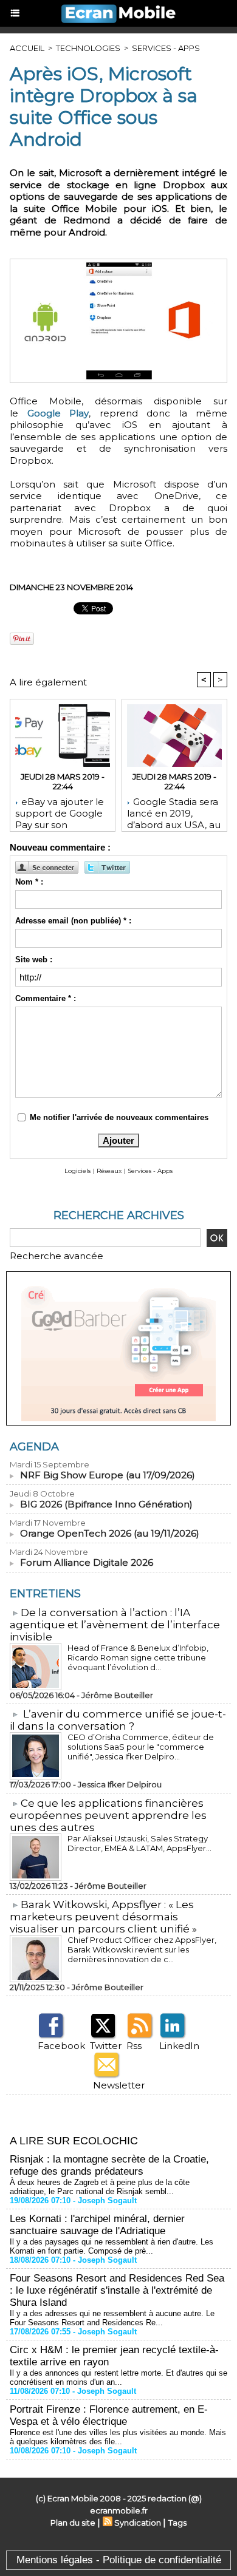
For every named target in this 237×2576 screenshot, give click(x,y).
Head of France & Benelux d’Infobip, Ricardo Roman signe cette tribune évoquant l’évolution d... (138, 1657)
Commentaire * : (46, 998)
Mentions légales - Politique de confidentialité (119, 2560)
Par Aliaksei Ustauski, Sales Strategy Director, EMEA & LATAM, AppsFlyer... (139, 1843)
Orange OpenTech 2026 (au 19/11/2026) (110, 1533)
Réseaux (109, 1171)
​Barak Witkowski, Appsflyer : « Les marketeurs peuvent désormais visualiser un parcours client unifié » (103, 1917)
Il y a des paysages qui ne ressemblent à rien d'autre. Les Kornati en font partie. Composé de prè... (112, 2246)
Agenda (34, 1447)
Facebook (61, 2046)
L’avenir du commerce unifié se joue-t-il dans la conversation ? (118, 1720)
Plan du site (73, 2523)
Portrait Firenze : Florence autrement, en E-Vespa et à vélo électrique (109, 2415)
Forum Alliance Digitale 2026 (87, 1562)
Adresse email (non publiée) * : (73, 921)
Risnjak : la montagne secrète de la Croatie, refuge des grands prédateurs (109, 2165)
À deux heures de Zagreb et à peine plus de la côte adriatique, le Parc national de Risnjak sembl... (100, 2187)
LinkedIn (179, 2046)
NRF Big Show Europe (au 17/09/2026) (108, 1475)
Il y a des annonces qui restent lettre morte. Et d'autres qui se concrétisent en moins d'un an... (118, 2377)
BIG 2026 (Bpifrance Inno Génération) (106, 1504)
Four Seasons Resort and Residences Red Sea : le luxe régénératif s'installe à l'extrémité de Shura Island (117, 2290)
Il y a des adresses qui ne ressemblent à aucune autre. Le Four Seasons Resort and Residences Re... (112, 2318)
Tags (177, 2523)
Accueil (27, 48)
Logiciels (77, 1171)
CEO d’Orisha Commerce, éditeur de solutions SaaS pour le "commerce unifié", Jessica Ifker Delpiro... (141, 1747)
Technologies (88, 48)
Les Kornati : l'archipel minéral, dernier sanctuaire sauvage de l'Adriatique (97, 2225)
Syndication (138, 2523)
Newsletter (119, 2085)
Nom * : (29, 882)
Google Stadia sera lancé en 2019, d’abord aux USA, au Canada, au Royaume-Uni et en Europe (174, 811)
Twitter (106, 2046)
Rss (134, 2046)
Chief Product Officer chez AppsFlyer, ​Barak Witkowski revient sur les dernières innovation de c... (143, 1949)
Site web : (34, 960)
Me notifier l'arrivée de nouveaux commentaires (119, 1117)
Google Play (58, 413)
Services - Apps (166, 48)
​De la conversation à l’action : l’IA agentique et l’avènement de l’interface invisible (115, 1625)
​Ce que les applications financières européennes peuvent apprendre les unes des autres (108, 1815)
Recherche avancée (57, 1256)
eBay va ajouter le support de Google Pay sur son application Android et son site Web (60, 811)
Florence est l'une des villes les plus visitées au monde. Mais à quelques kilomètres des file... (118, 2437)
